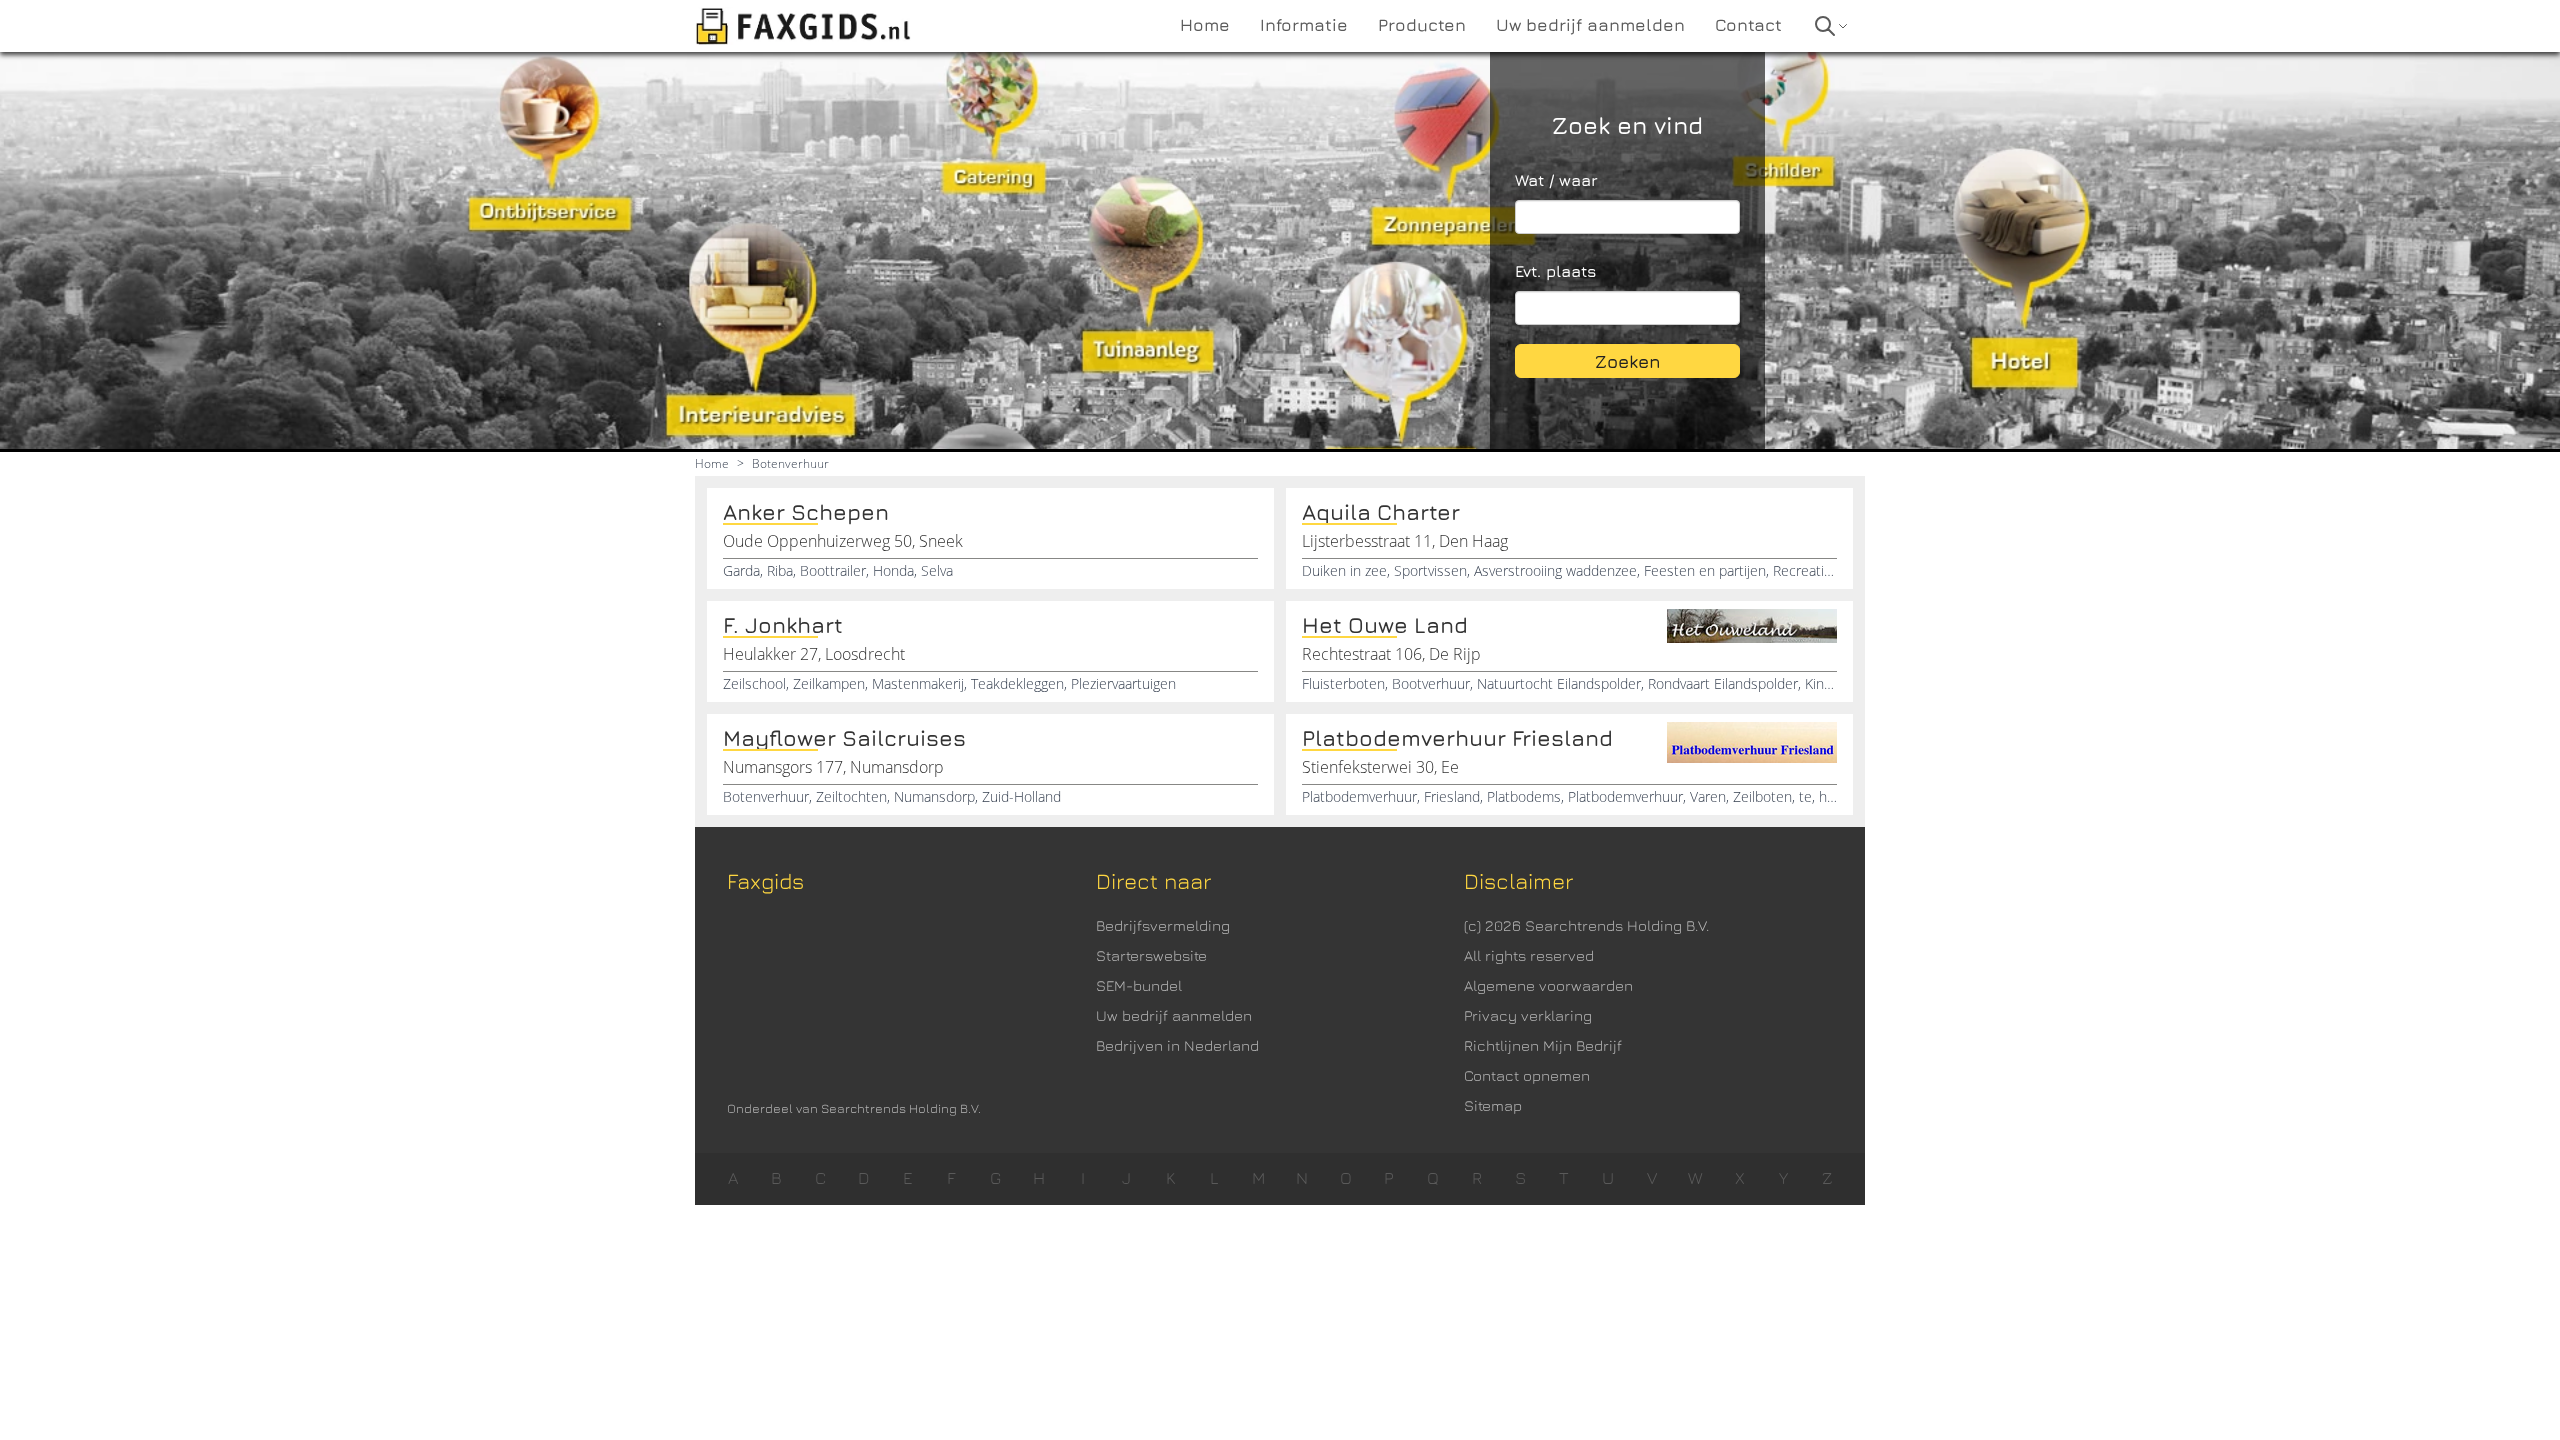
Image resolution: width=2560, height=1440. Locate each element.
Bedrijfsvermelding (1163, 925)
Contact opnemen (1527, 1075)
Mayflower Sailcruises (844, 738)
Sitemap (1493, 1105)
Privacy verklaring (1528, 1015)
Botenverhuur (790, 463)
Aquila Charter (1381, 512)
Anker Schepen (806, 512)
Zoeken (1628, 361)
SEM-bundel (1139, 985)
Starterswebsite (1151, 955)
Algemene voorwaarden (1548, 985)
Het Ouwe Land (1385, 625)
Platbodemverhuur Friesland (1457, 738)
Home (712, 463)
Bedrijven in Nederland (1177, 1045)
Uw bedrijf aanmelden (1174, 1015)
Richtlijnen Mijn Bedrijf (1543, 1045)
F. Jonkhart (783, 625)
